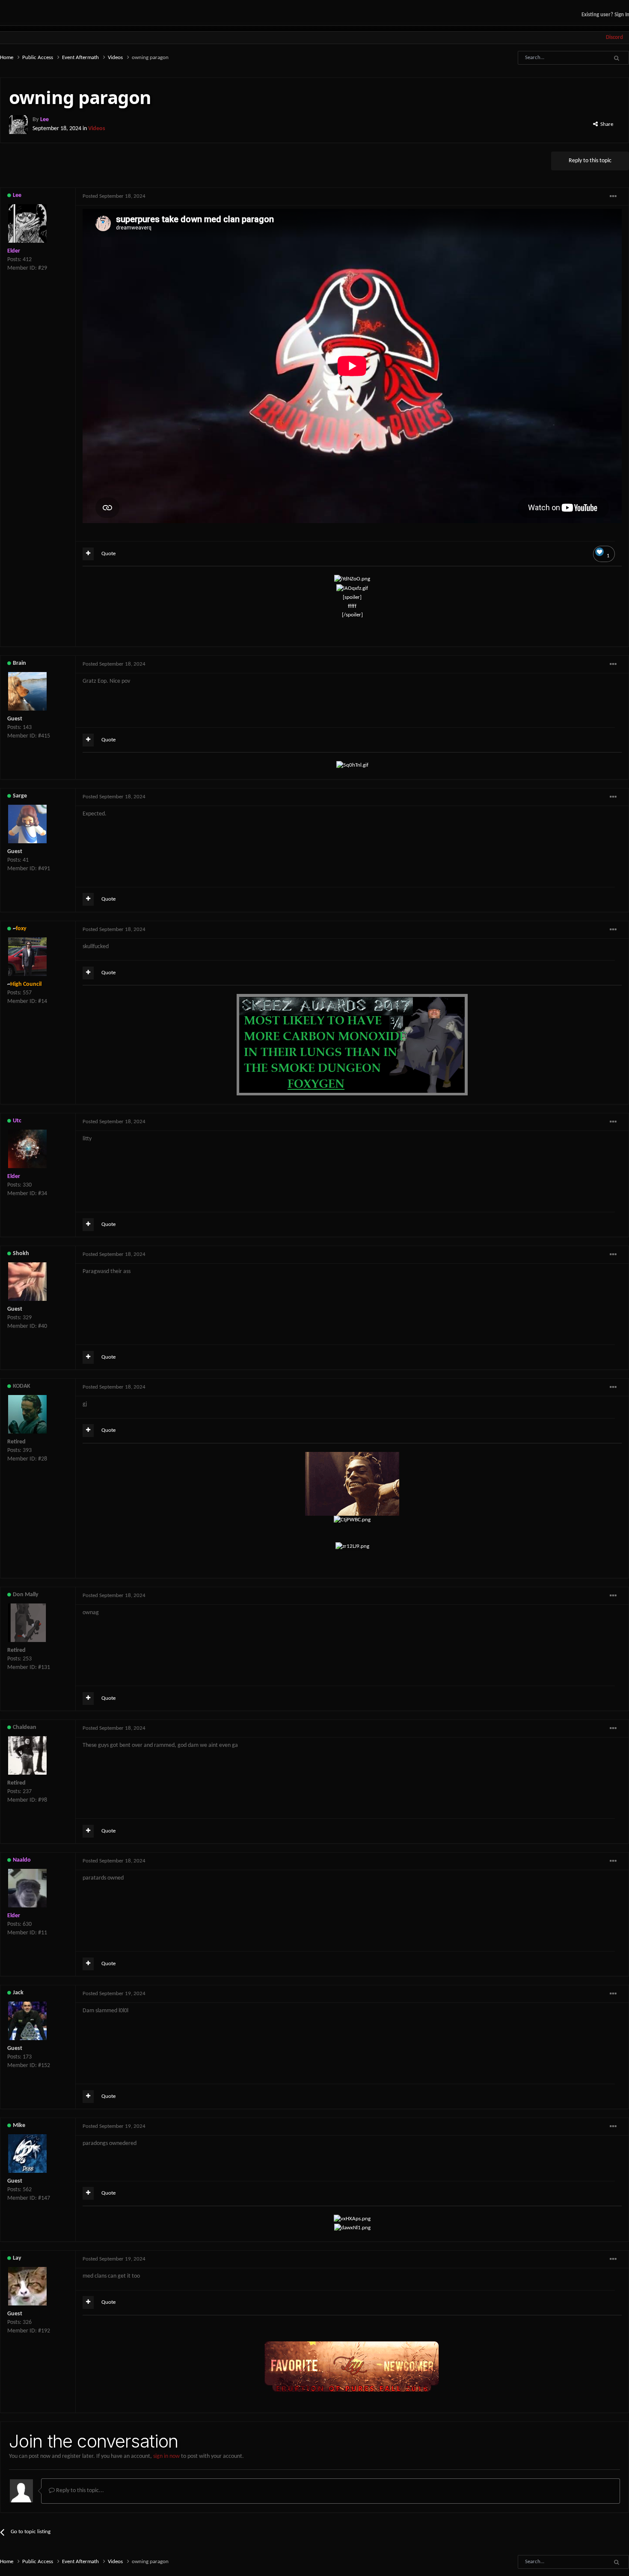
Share (605, 124)
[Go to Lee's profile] (18, 125)
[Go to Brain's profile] (27, 691)
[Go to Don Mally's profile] (27, 1623)
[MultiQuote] (88, 554)
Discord (614, 37)
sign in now (166, 2456)
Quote (108, 554)
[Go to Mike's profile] (27, 2154)
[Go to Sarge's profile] (27, 824)
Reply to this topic (590, 161)
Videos (97, 129)
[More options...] (613, 196)
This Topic (582, 58)
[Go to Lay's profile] (27, 2286)
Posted (114, 196)
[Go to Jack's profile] (27, 2021)
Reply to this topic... (79, 2491)
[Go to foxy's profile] (27, 957)
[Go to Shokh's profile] (27, 1282)
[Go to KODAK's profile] (27, 1414)
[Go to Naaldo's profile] (27, 1888)
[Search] (616, 58)
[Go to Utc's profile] (27, 1149)
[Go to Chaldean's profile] (27, 1755)
